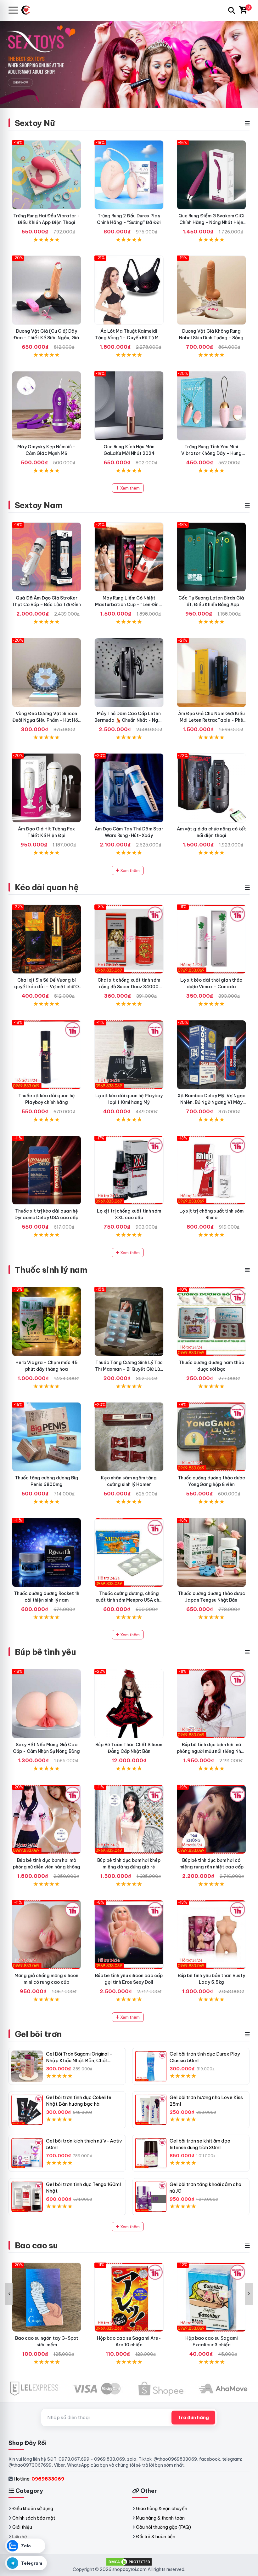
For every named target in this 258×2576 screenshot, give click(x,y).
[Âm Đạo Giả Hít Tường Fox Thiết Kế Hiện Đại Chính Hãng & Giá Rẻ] (47, 788)
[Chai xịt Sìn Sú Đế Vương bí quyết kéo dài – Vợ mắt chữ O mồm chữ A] (47, 939)
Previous (9, 2294)
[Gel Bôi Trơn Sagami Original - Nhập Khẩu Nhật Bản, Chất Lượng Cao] (27, 2066)
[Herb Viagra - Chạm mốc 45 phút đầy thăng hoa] (47, 1322)
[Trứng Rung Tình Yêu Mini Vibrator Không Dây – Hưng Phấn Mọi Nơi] (211, 406)
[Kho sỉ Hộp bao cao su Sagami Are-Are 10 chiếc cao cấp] (129, 2297)
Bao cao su (36, 2245)
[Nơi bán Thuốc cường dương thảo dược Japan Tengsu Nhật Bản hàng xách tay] (211, 1552)
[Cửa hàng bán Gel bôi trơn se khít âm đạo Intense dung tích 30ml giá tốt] (151, 2153)
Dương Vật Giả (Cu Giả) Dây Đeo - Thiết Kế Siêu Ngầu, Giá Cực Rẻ (46, 338)
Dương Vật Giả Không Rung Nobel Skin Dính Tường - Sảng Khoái (211, 338)
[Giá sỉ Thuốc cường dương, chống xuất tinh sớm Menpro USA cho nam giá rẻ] (129, 1552)
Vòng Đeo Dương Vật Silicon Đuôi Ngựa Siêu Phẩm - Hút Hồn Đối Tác (46, 720)
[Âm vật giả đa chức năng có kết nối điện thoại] (211, 788)
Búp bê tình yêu (45, 1652)
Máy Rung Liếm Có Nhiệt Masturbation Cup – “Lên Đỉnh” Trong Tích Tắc (129, 605)
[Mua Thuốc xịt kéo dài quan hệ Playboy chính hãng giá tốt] (47, 1055)
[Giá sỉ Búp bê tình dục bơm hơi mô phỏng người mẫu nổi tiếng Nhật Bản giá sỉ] (211, 1704)
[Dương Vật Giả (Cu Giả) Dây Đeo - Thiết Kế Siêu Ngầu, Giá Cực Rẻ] (47, 290)
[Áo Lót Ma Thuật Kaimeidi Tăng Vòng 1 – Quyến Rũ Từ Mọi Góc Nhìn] (129, 290)
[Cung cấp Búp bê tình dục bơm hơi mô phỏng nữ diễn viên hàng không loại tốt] (47, 1819)
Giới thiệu (22, 2527)
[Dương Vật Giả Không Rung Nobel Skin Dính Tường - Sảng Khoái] (211, 290)
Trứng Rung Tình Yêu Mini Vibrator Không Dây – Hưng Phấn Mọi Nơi (211, 453)
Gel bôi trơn (38, 2034)
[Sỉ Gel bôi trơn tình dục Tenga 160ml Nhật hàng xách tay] (27, 2197)
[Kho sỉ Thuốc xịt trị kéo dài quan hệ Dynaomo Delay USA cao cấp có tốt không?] (47, 1170)
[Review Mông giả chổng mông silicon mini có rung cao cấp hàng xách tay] (47, 1935)
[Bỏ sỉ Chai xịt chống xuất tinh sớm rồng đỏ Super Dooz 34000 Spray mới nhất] (129, 939)
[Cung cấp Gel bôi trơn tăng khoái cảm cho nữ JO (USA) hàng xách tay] (151, 2197)
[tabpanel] (129, 64)
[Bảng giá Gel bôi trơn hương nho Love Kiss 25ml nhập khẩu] (151, 2110)
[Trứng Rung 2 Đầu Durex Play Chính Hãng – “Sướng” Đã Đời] (129, 175)
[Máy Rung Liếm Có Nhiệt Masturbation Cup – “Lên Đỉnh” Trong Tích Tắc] (129, 557)
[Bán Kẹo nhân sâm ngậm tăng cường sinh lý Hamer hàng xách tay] (129, 1437)
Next (249, 2294)
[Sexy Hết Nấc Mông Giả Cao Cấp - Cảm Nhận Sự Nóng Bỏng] (47, 1704)
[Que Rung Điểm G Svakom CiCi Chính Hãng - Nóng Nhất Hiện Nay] (211, 175)
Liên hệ (20, 2537)
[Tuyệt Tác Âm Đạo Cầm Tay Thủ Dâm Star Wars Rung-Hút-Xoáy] (129, 788)
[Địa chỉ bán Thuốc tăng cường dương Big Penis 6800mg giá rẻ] (47, 1437)
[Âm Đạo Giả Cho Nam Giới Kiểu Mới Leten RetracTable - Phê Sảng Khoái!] (211, 673)
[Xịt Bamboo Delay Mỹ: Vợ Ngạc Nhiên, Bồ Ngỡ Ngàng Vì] (211, 1055)
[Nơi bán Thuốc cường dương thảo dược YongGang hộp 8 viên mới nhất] (211, 1437)
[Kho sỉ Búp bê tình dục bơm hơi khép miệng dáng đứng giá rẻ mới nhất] (129, 1819)
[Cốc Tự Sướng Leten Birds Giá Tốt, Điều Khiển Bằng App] (211, 557)
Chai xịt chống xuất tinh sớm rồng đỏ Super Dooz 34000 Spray (129, 987)
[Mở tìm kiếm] (232, 10)
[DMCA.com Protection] (129, 2562)
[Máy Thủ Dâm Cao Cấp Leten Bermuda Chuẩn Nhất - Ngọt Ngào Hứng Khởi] (129, 673)
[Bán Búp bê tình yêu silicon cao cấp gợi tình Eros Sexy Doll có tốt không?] (129, 1935)
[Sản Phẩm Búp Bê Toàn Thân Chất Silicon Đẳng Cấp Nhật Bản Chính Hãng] (129, 1704)
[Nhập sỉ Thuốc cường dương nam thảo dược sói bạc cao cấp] (211, 1322)
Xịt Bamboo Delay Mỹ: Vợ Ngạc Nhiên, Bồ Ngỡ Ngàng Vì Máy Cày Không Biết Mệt (211, 1102)
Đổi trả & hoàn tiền (156, 2537)
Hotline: (39, 2479)
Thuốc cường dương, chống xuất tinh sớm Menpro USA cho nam (129, 1600)
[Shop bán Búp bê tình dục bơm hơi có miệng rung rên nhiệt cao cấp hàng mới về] (211, 1819)
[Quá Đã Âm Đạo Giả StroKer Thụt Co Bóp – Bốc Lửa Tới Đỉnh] (47, 557)
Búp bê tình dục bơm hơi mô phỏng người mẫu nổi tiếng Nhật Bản (211, 1751)
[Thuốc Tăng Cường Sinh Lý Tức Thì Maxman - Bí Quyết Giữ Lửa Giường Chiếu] (129, 1322)
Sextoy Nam (39, 505)
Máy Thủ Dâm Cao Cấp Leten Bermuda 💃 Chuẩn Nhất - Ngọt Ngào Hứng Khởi (129, 720)
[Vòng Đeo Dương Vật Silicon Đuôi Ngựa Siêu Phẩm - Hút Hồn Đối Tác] (47, 673)
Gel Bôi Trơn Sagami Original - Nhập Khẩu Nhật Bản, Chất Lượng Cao (79, 2060)
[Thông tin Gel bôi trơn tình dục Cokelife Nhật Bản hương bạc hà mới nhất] (27, 2110)
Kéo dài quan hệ (47, 887)
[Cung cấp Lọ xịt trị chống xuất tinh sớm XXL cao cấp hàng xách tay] (129, 1170)
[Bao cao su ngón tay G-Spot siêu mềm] (47, 2297)
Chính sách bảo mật (34, 2518)
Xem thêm (129, 488)
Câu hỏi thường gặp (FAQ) (163, 2527)
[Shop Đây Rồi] (28, 10)
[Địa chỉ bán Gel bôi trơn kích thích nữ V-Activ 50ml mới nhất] (27, 2153)
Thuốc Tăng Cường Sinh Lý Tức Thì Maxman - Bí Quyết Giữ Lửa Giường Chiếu (129, 1369)
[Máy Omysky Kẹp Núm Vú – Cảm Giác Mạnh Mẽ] (47, 406)
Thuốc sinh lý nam (51, 1270)
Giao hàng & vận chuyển (162, 2509)
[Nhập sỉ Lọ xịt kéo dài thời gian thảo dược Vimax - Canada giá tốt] (211, 939)
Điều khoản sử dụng (33, 2509)
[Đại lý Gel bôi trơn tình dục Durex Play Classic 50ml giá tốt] (151, 2066)
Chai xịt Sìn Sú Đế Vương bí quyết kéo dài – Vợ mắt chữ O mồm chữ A (47, 987)
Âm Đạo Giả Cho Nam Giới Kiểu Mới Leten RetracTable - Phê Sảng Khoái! (211, 720)
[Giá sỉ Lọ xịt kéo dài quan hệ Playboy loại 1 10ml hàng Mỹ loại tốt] (129, 1055)
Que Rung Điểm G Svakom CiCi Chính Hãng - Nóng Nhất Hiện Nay (211, 222)
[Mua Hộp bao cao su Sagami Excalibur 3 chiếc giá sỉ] (211, 2297)
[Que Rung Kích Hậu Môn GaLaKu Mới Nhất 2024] (129, 406)
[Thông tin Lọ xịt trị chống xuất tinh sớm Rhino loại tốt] (211, 1170)
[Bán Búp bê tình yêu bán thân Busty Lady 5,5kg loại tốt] (211, 1935)
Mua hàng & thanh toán (160, 2518)
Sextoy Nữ (35, 123)
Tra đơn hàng (193, 2418)
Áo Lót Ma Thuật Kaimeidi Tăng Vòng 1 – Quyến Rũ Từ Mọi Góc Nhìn (129, 338)
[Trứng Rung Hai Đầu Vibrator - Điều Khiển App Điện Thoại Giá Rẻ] (47, 175)
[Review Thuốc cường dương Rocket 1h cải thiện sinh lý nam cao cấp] (47, 1552)
